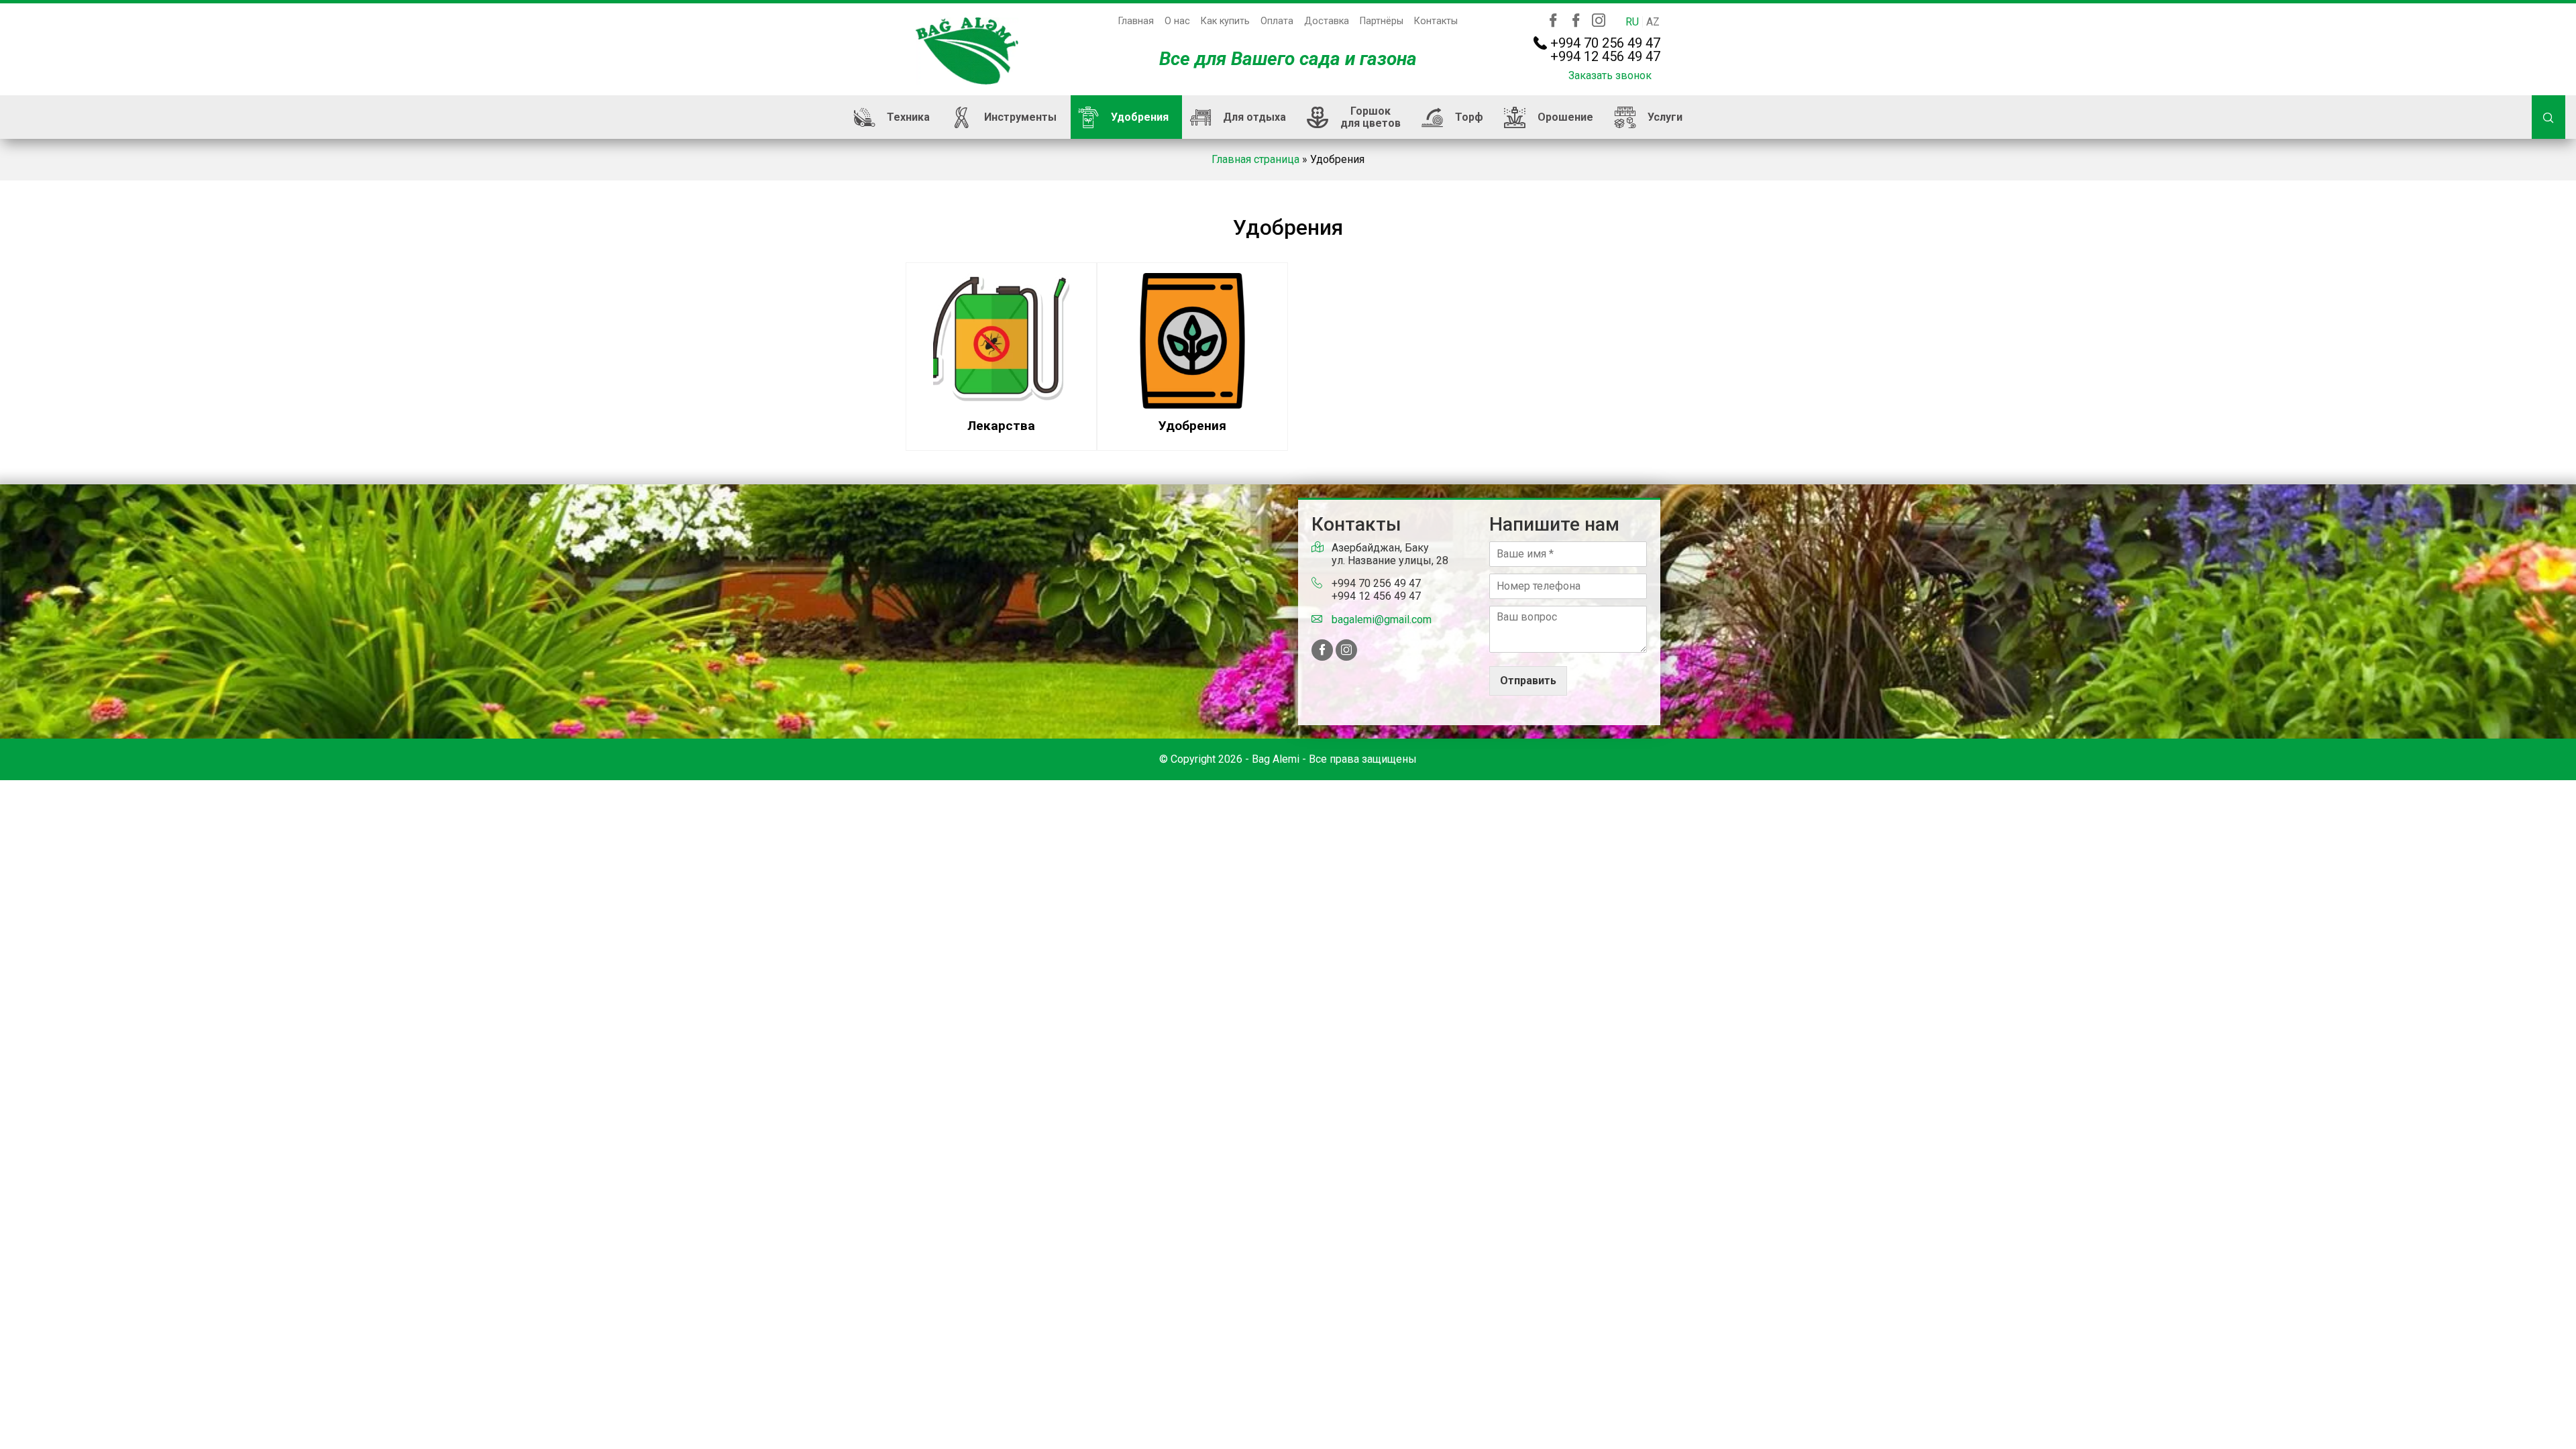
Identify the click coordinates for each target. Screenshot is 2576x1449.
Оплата (1277, 21)
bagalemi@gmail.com (1382, 620)
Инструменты (1020, 117)
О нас (1177, 21)
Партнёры (1382, 21)
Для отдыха (1254, 117)
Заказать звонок (1610, 75)
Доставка (1327, 21)
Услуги (1665, 117)
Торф (1469, 117)
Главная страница (1255, 159)
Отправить (1528, 681)
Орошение (1565, 117)
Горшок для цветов (1371, 117)
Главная (1136, 21)
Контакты (1436, 21)
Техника (908, 117)
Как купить (1225, 21)
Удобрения (1140, 117)
